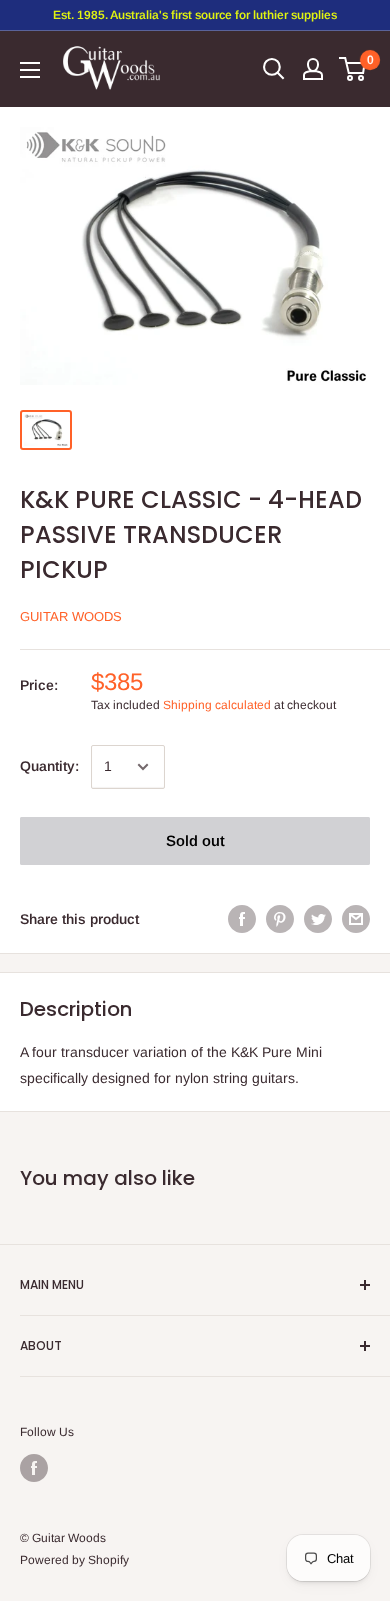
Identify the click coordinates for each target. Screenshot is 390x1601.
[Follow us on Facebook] (34, 1468)
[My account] (313, 69)
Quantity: (49, 766)
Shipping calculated (217, 705)
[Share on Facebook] (242, 919)
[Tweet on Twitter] (318, 919)
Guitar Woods (71, 616)
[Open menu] (30, 70)
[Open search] (274, 69)
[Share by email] (356, 919)
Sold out (195, 840)
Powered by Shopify (74, 1560)
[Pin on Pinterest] (280, 919)
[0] (353, 69)
